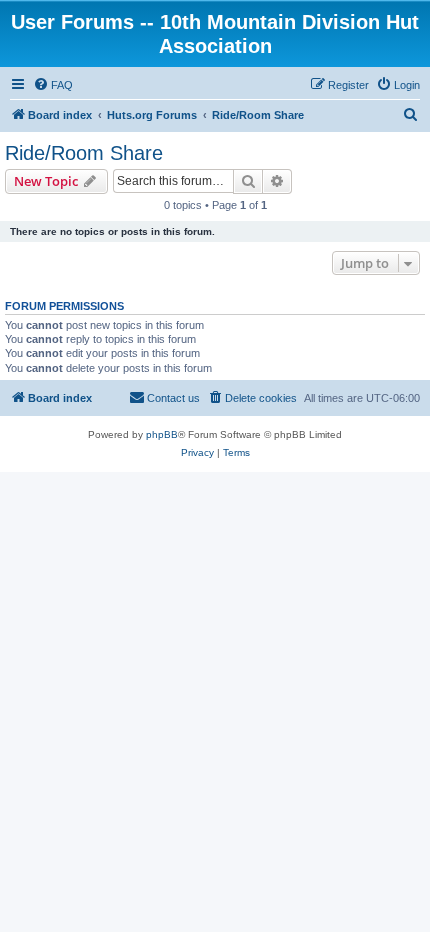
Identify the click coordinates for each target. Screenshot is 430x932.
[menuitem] (53, 85)
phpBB (162, 434)
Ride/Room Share (84, 153)
